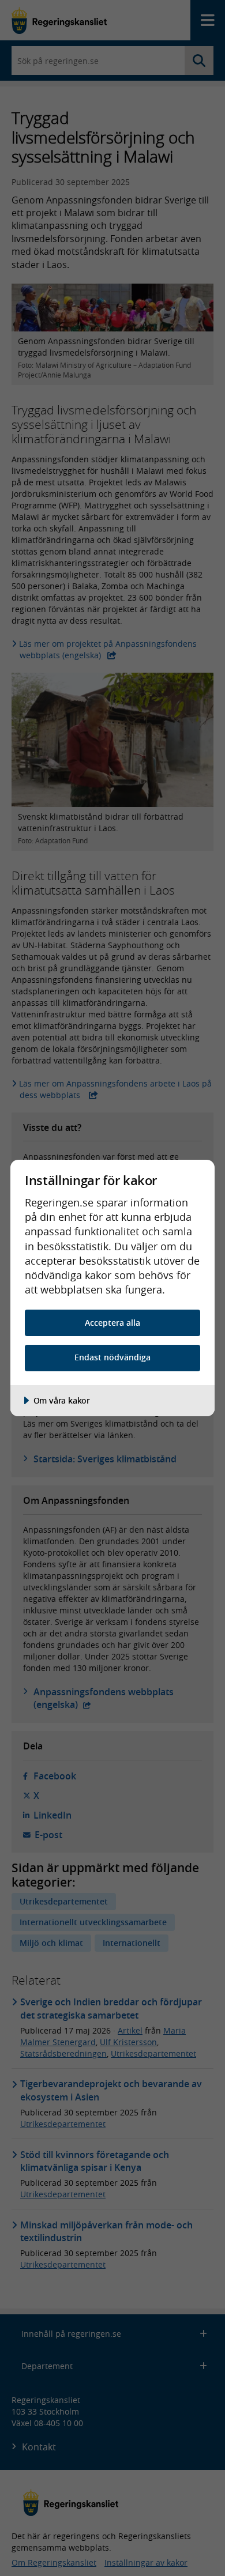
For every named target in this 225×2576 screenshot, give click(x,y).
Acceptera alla (112, 1323)
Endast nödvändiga (112, 1357)
